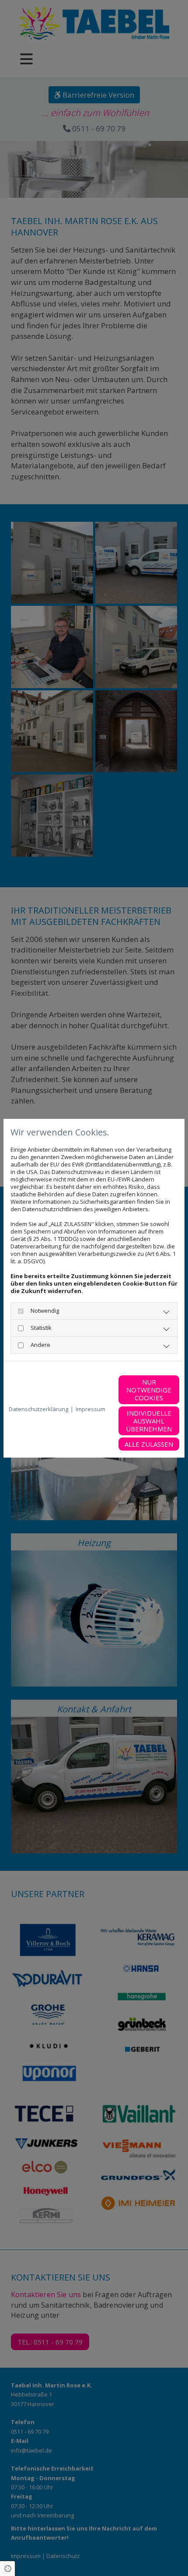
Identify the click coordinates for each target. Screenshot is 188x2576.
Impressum (91, 1409)
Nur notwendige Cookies (149, 1390)
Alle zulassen (149, 1444)
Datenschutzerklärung (38, 1409)
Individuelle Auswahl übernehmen (149, 1421)
